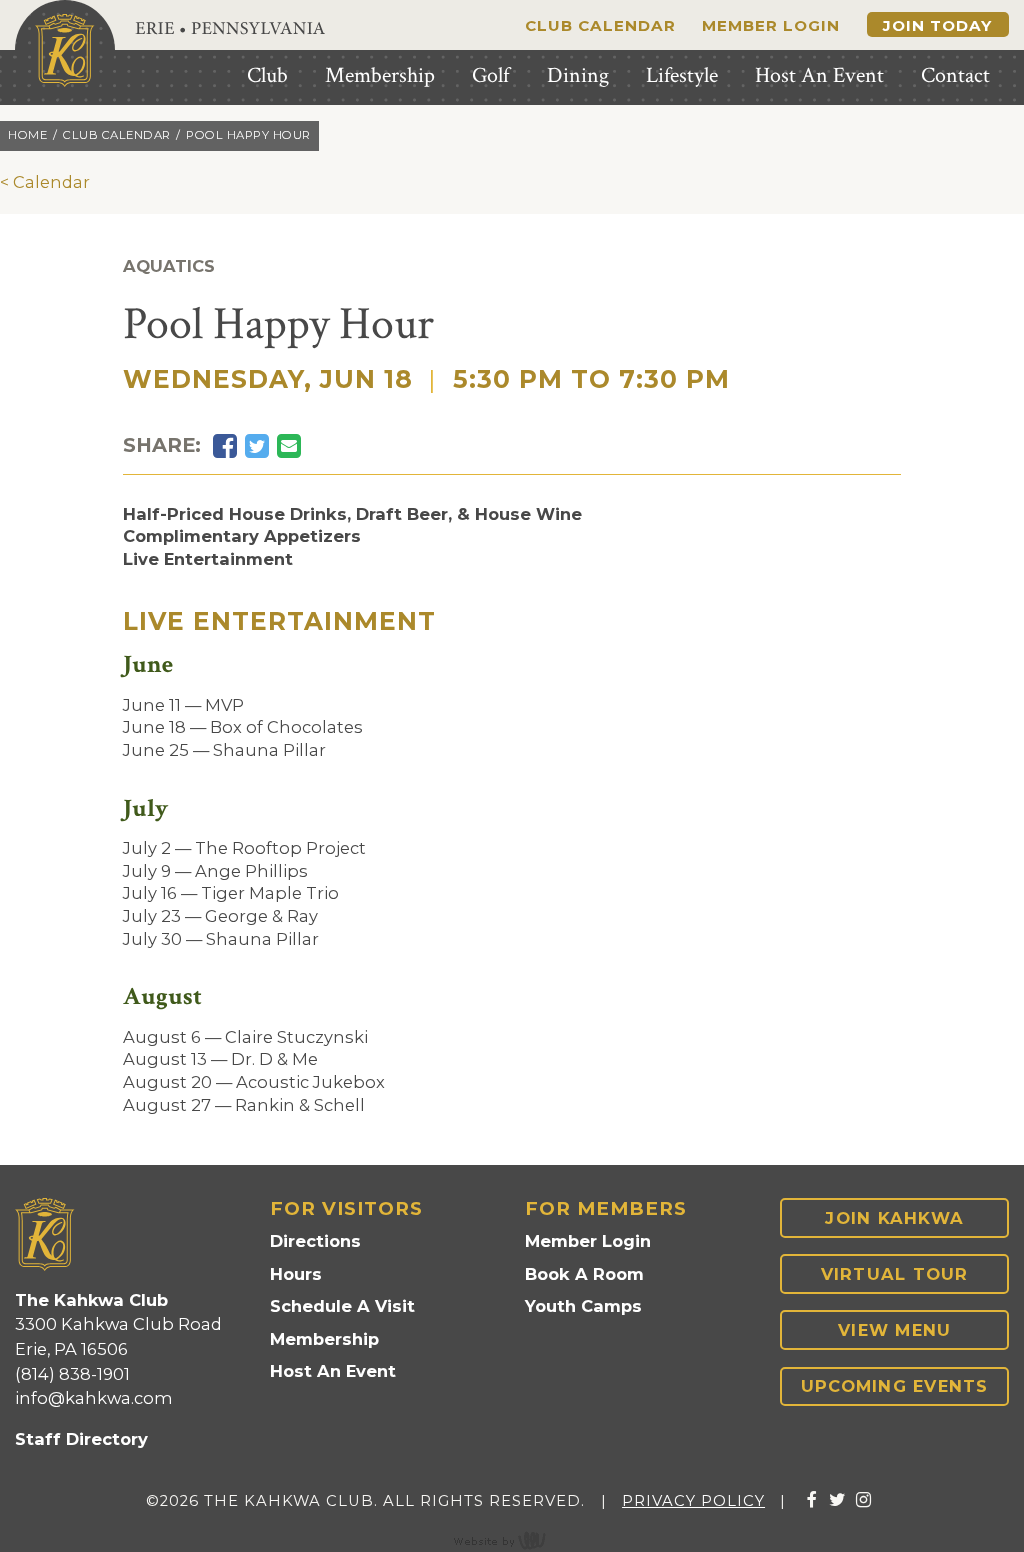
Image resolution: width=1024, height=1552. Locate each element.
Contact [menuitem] (955, 75)
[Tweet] (257, 446)
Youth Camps (583, 1306)
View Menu (894, 1330)
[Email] (289, 446)
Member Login (771, 25)
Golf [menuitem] (490, 75)
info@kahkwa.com (94, 1398)
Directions (315, 1241)
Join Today (937, 25)
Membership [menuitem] (380, 75)
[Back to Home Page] (65, 50)
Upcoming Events (895, 1386)
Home (27, 135)
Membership (324, 1339)
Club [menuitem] (267, 75)
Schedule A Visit (342, 1306)
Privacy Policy (693, 1501)
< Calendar (45, 182)
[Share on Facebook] (225, 446)
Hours (296, 1274)
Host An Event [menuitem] (819, 75)
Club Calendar (600, 25)
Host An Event (333, 1371)
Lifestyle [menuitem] (682, 75)
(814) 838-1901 (72, 1374)
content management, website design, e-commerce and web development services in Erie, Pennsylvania (512, 1540)
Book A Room (584, 1274)
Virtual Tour (895, 1274)
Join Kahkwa (894, 1218)
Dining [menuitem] (578, 75)
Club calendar (117, 135)
